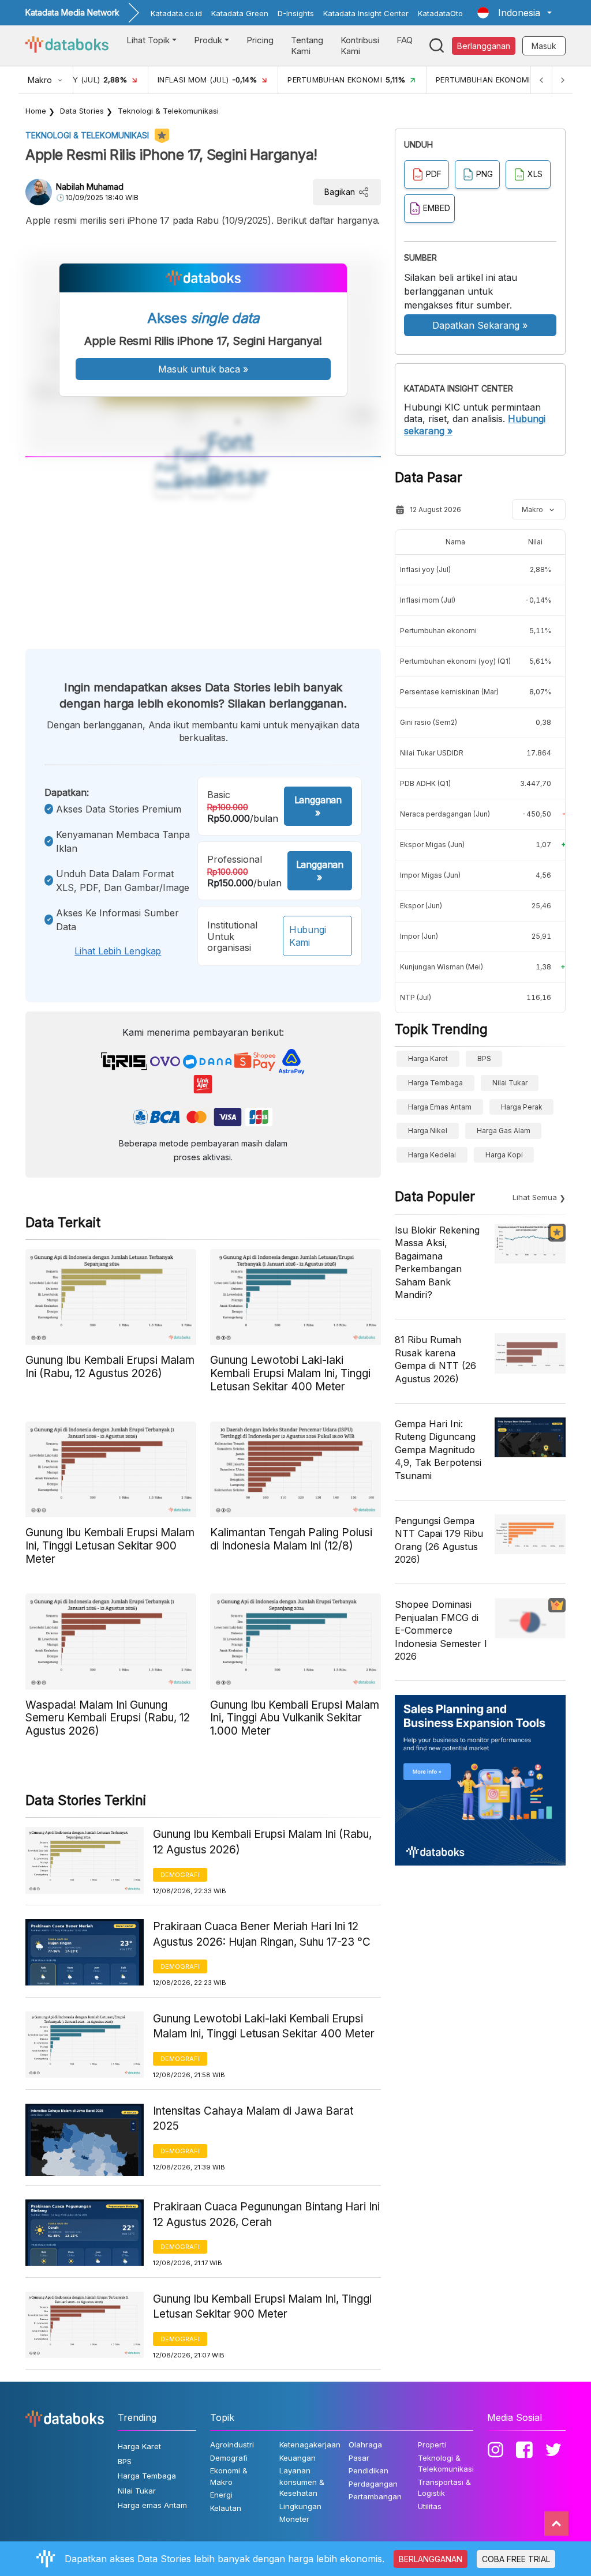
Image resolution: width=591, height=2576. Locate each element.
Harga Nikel (428, 1131)
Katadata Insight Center (366, 13)
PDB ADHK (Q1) (425, 783)
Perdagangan (373, 2484)
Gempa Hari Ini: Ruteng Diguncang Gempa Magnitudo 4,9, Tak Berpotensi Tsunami (438, 1450)
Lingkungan (300, 2506)
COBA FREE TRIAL (516, 2559)
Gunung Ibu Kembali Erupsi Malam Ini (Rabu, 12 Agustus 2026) (262, 1842)
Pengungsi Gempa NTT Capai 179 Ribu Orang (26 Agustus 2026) (439, 1540)
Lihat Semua (535, 1197)
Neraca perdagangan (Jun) (445, 814)
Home (36, 111)
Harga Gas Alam (504, 1131)
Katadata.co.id (176, 13)
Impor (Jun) (419, 936)
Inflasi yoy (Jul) (425, 569)
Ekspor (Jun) (421, 906)
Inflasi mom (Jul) (428, 600)
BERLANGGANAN (431, 2559)
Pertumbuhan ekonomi (438, 631)
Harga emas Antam (440, 1107)
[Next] (562, 80)
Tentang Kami (307, 46)
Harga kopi (504, 1155)
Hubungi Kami (308, 936)
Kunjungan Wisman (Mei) (442, 967)
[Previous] (541, 80)
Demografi (180, 1875)
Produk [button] (208, 40)
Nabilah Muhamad (90, 187)
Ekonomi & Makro (229, 2476)
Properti (432, 2445)
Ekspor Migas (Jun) (432, 845)
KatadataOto (440, 13)
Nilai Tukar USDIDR (432, 753)
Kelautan (226, 2508)
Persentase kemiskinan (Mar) (449, 692)
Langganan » (318, 806)
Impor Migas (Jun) (430, 875)
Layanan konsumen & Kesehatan (302, 2482)
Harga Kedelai (432, 1155)
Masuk (544, 46)
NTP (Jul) (416, 997)
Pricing (260, 40)
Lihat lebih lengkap (118, 951)
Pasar (359, 2458)
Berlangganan (484, 46)
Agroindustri (232, 2445)
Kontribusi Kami (360, 46)
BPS (484, 1058)
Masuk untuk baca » (203, 369)
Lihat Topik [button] (148, 40)
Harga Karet (428, 1058)
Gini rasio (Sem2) (429, 722)
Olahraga (365, 2445)
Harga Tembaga (435, 1083)
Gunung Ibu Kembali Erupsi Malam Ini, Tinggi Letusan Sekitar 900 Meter (262, 2307)
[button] (515, 13)
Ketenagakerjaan (310, 2445)
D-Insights (296, 13)
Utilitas (430, 2506)
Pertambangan (375, 2496)
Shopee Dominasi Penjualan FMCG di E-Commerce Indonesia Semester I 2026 (441, 1630)
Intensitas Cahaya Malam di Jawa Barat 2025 (253, 2119)
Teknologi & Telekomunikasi (168, 111)
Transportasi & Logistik (444, 2488)
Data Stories (82, 111)
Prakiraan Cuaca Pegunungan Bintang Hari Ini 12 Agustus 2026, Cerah (266, 2214)
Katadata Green (240, 13)
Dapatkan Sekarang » (480, 325)
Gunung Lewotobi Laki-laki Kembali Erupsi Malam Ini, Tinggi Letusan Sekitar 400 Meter (264, 2026)
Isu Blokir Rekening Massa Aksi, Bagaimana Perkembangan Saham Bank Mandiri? (437, 1262)
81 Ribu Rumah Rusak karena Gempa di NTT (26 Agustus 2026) (435, 1359)
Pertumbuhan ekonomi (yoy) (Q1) (455, 661)
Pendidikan (369, 2470)
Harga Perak (522, 1107)
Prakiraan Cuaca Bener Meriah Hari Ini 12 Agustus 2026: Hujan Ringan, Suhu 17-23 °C (262, 1934)
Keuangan (298, 2458)
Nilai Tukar (510, 1083)
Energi (221, 2495)
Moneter (294, 2519)
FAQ (405, 40)
